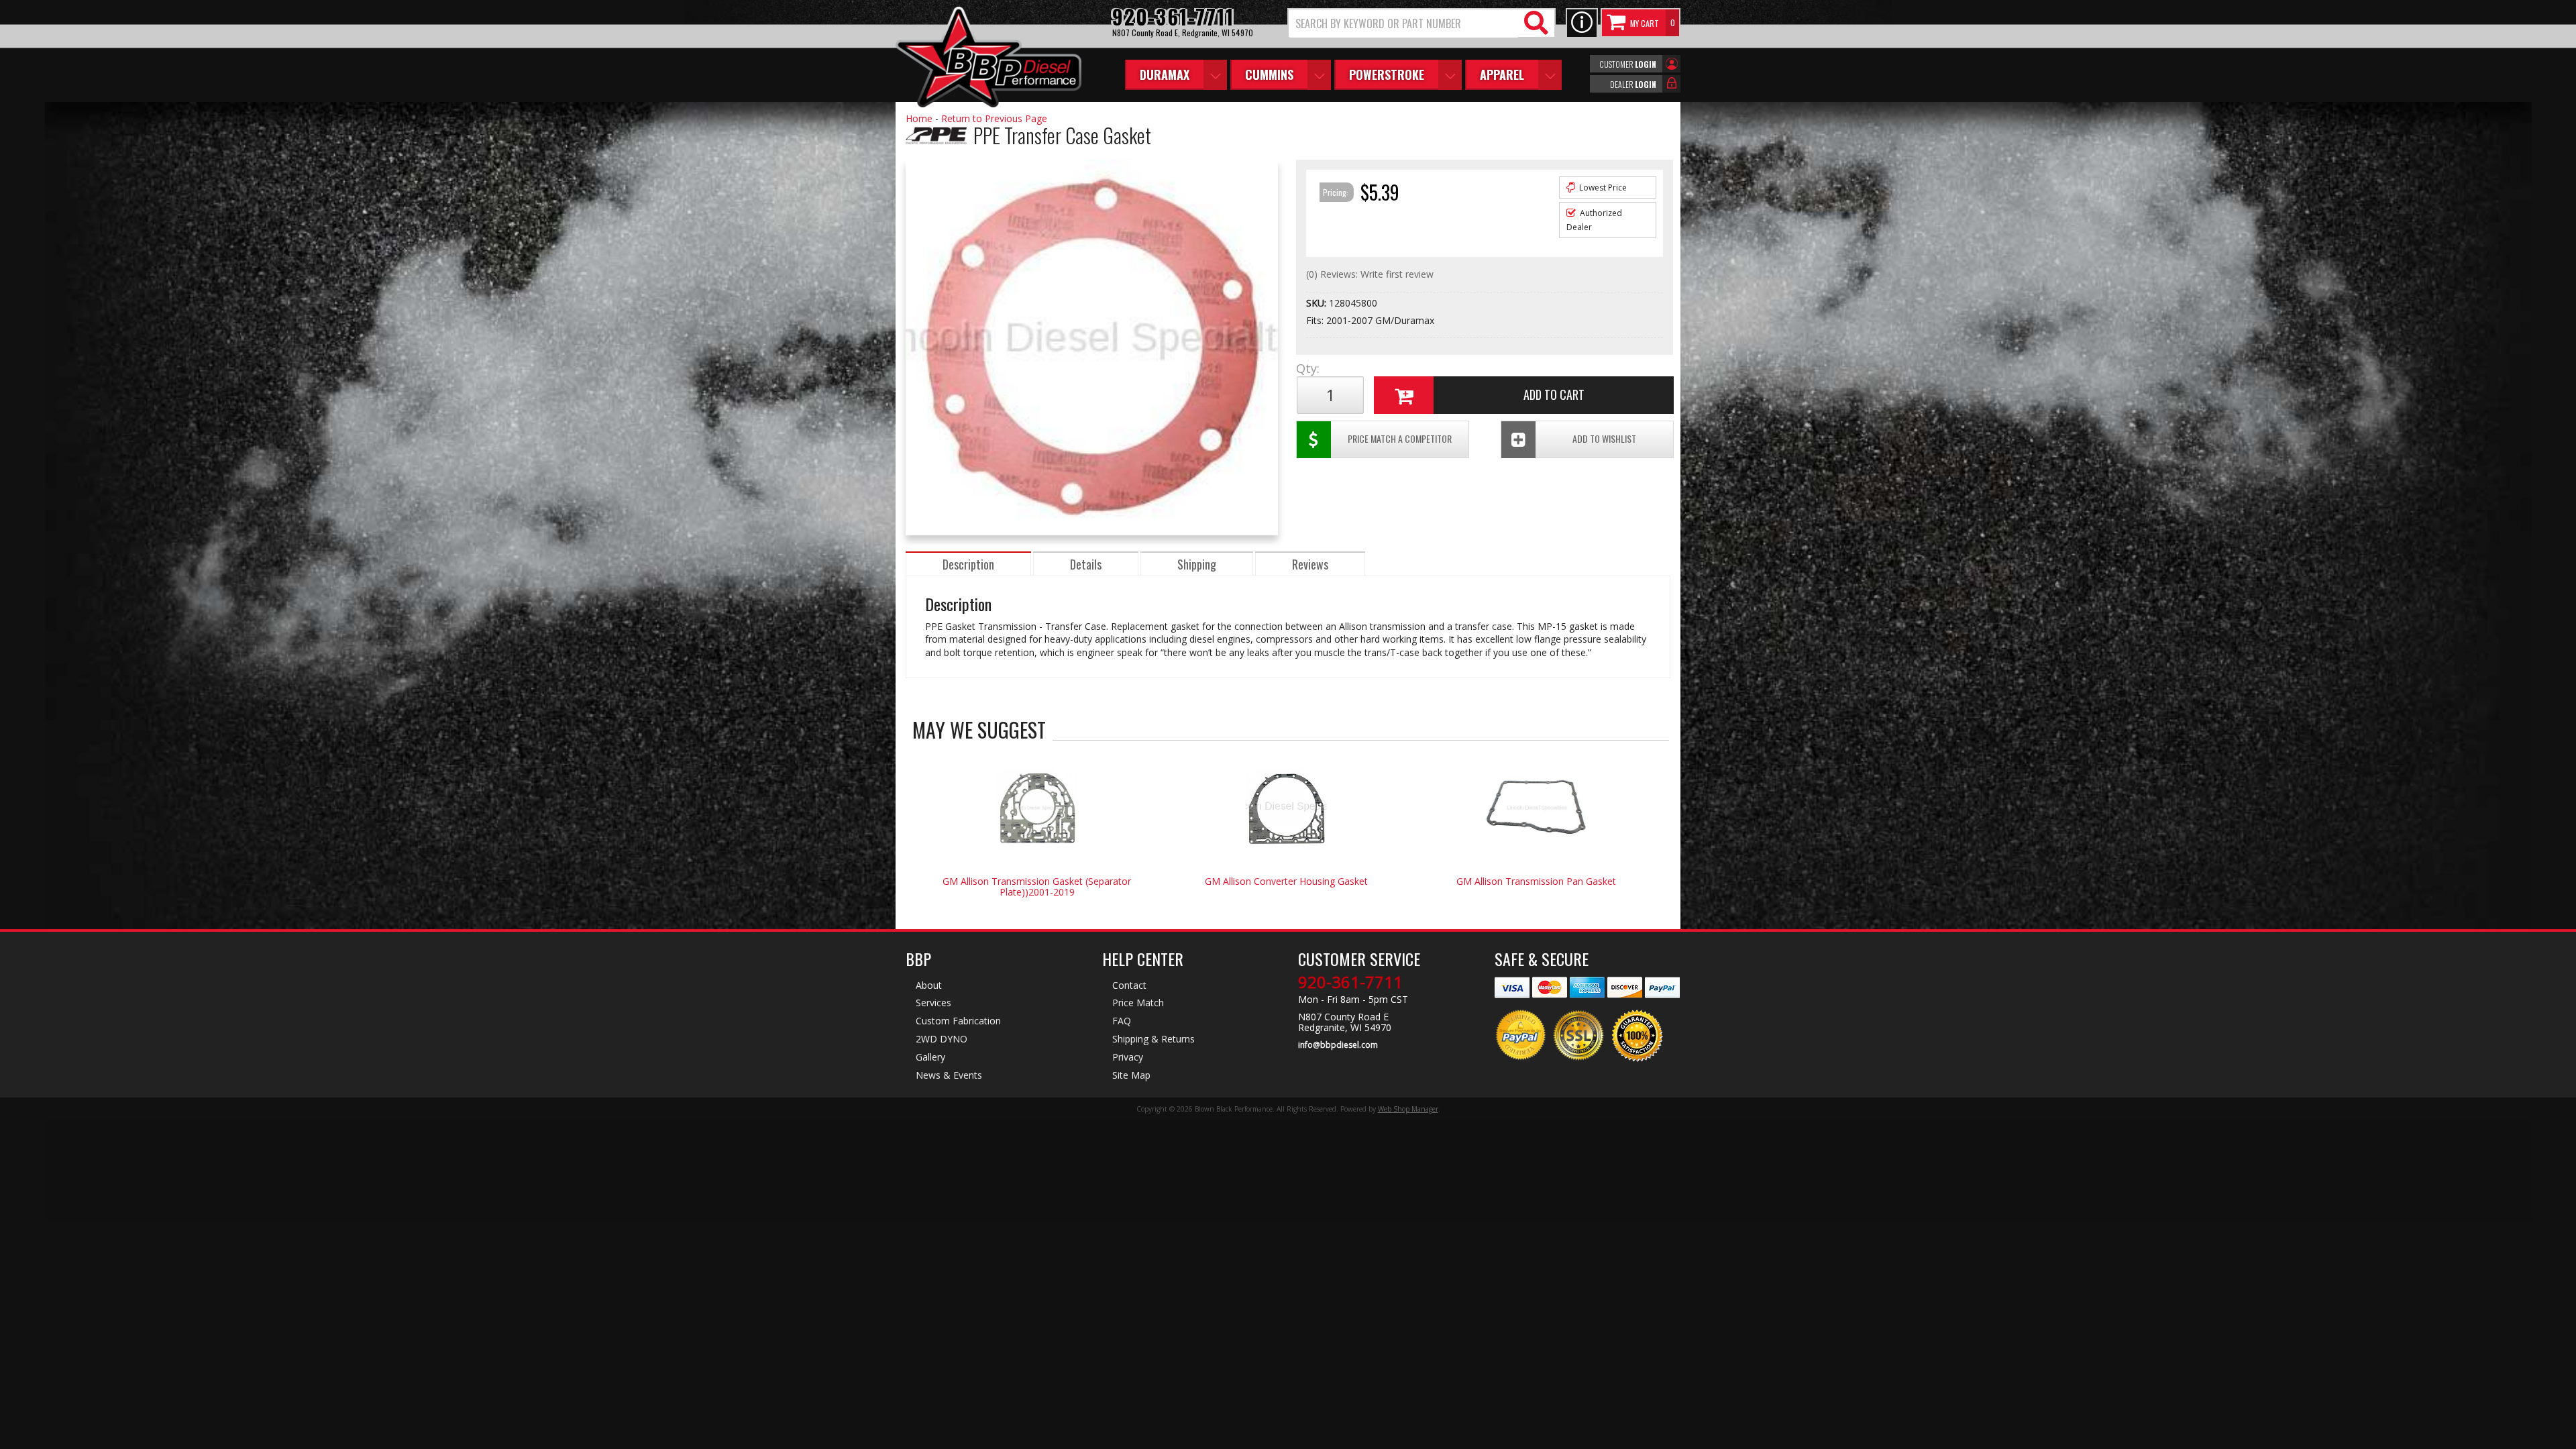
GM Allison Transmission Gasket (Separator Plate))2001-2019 (1037, 887)
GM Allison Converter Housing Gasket (1286, 881)
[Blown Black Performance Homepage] (988, 59)
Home (919, 118)
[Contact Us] (1582, 23)
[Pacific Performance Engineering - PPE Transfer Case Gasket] (936, 151)
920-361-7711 (1350, 982)
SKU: (1318, 303)
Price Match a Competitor (1400, 438)
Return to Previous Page (994, 118)
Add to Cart (1554, 394)
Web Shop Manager (1408, 1109)
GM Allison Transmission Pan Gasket (1536, 881)
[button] (1421, 23)
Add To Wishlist (1604, 438)
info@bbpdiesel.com (1338, 1045)
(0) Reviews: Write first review (1370, 274)
